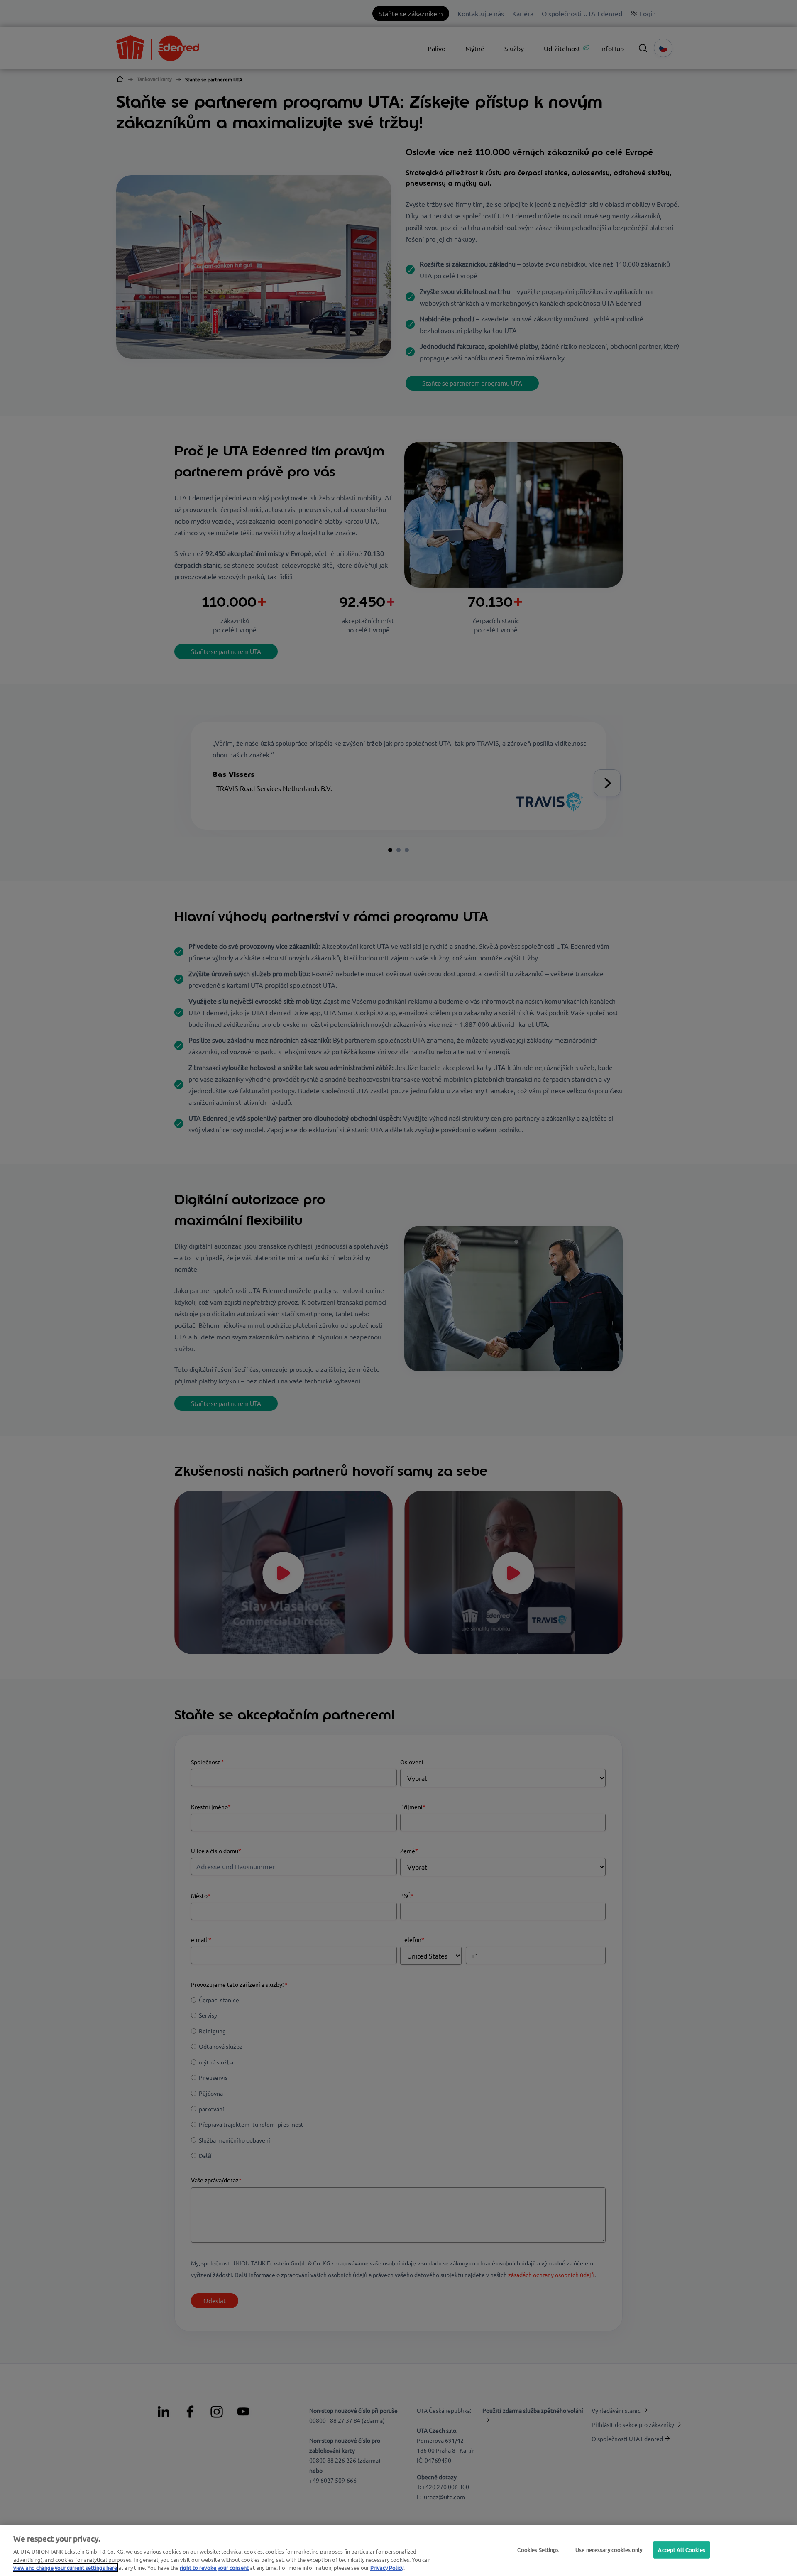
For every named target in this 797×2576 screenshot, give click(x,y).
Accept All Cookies (681, 2550)
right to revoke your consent (214, 2567)
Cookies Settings (538, 2550)
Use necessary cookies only (609, 2550)
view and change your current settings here (65, 2567)
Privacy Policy (387, 2567)
